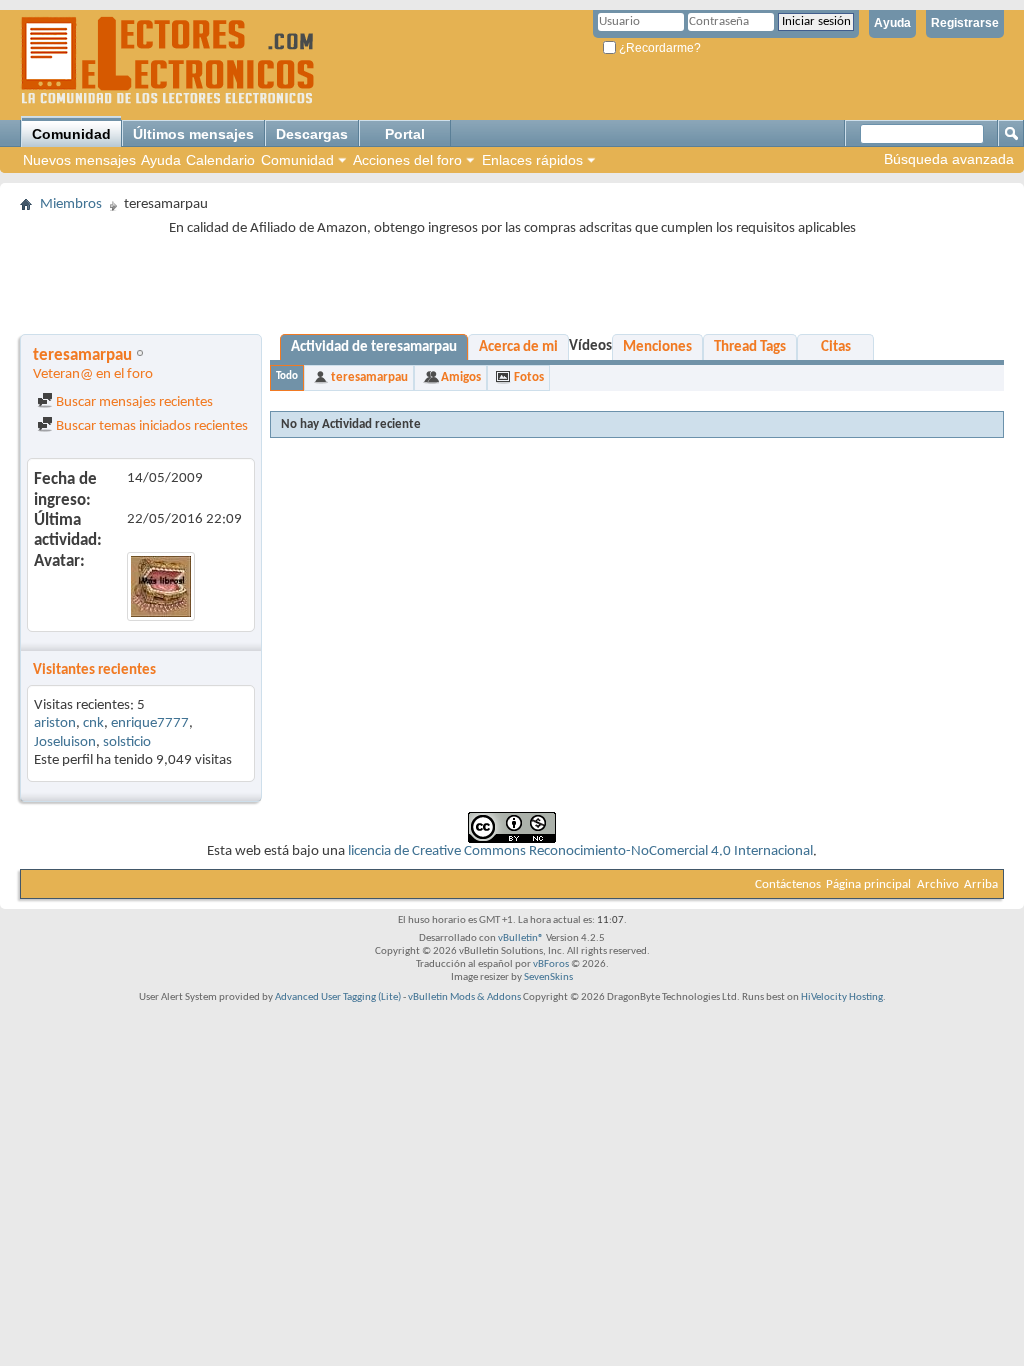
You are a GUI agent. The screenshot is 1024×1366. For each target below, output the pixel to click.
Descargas (312, 134)
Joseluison (65, 742)
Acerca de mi (518, 347)
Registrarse (965, 23)
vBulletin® (521, 938)
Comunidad (71, 134)
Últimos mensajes (193, 134)
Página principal (868, 884)
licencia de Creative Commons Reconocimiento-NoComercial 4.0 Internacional (580, 851)
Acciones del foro (407, 160)
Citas (836, 347)
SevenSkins (548, 977)
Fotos (529, 377)
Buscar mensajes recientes (133, 402)
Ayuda (892, 23)
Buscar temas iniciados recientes (150, 426)
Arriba (981, 884)
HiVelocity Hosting (842, 997)
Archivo (938, 884)
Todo (287, 376)
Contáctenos (788, 884)
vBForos (551, 964)
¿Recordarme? (658, 48)
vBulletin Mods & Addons (464, 997)
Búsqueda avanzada (949, 159)
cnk (93, 723)
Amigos (461, 377)
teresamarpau (369, 377)
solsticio (127, 742)
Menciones (657, 347)
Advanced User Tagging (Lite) (338, 997)
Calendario (220, 160)
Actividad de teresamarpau (374, 347)
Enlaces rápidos (532, 160)
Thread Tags (750, 347)
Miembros (71, 204)
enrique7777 (150, 723)
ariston (55, 723)
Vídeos (590, 346)
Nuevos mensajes (79, 160)
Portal (405, 134)
